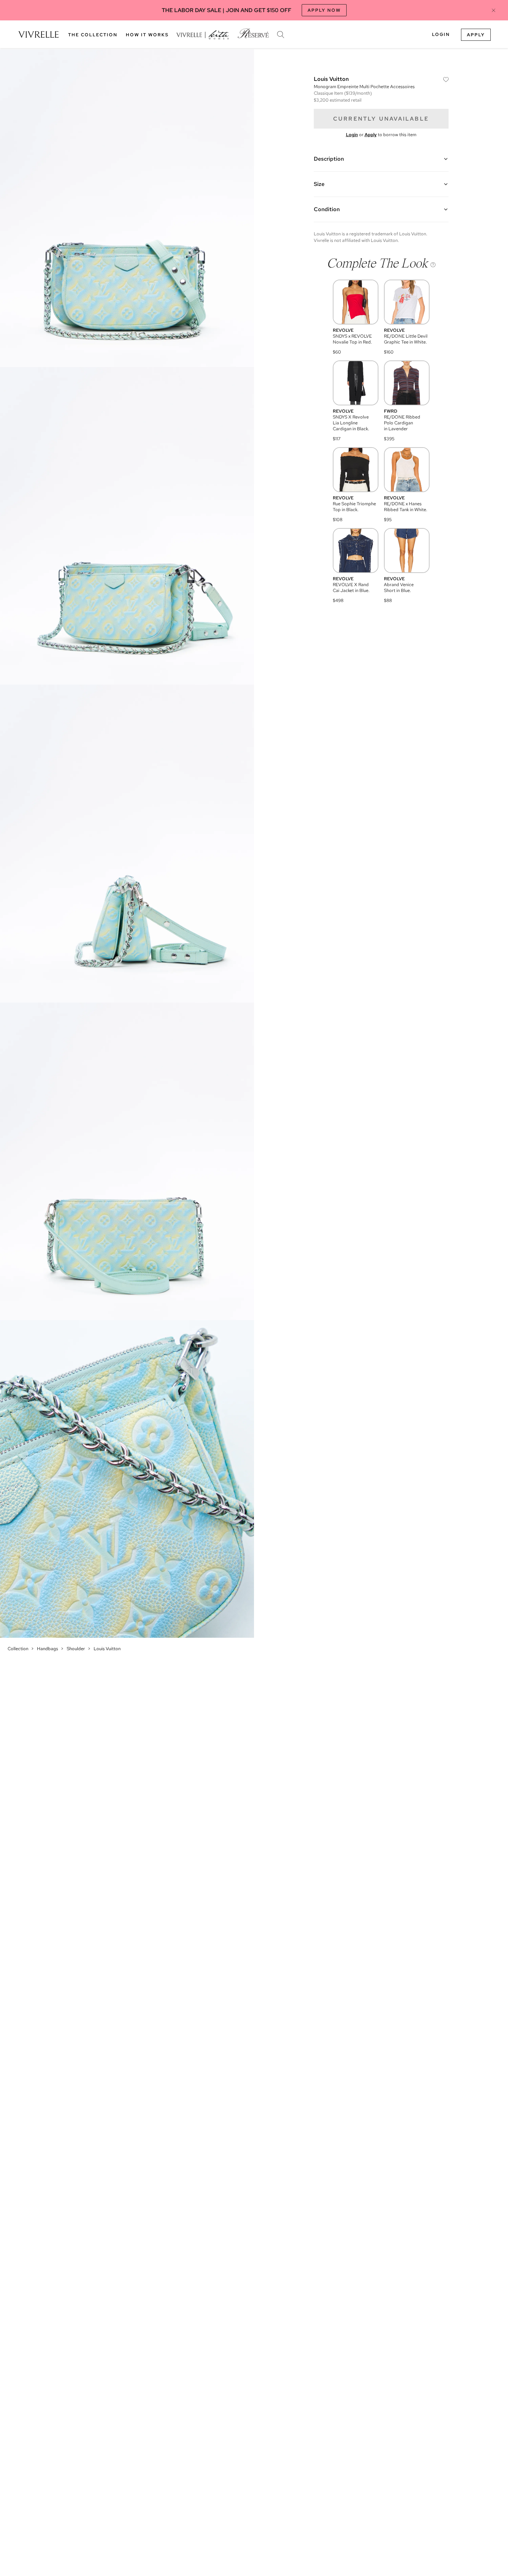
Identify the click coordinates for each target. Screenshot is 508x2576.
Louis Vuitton (107, 1649)
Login (441, 34)
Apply (476, 35)
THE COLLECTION (93, 35)
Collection (18, 1649)
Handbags (48, 1649)
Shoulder (76, 1649)
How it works (147, 35)
